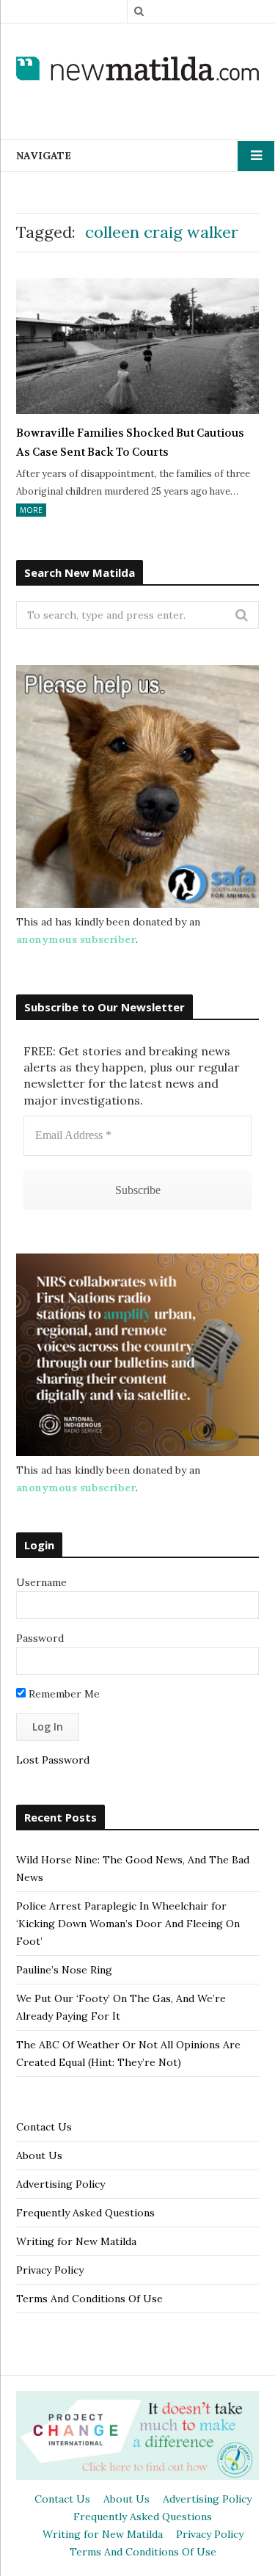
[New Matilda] (137, 70)
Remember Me (63, 1694)
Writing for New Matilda (76, 2241)
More (31, 510)
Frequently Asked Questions (85, 2213)
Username (41, 1582)
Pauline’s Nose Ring (64, 1970)
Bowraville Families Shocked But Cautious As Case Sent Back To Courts (130, 443)
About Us (39, 2155)
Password (40, 1638)
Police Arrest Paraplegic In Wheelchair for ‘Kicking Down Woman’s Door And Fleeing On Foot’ (128, 1924)
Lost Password (53, 1760)
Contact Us (44, 2127)
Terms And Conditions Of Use (89, 2299)
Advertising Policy (60, 2184)
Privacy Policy (50, 2270)
